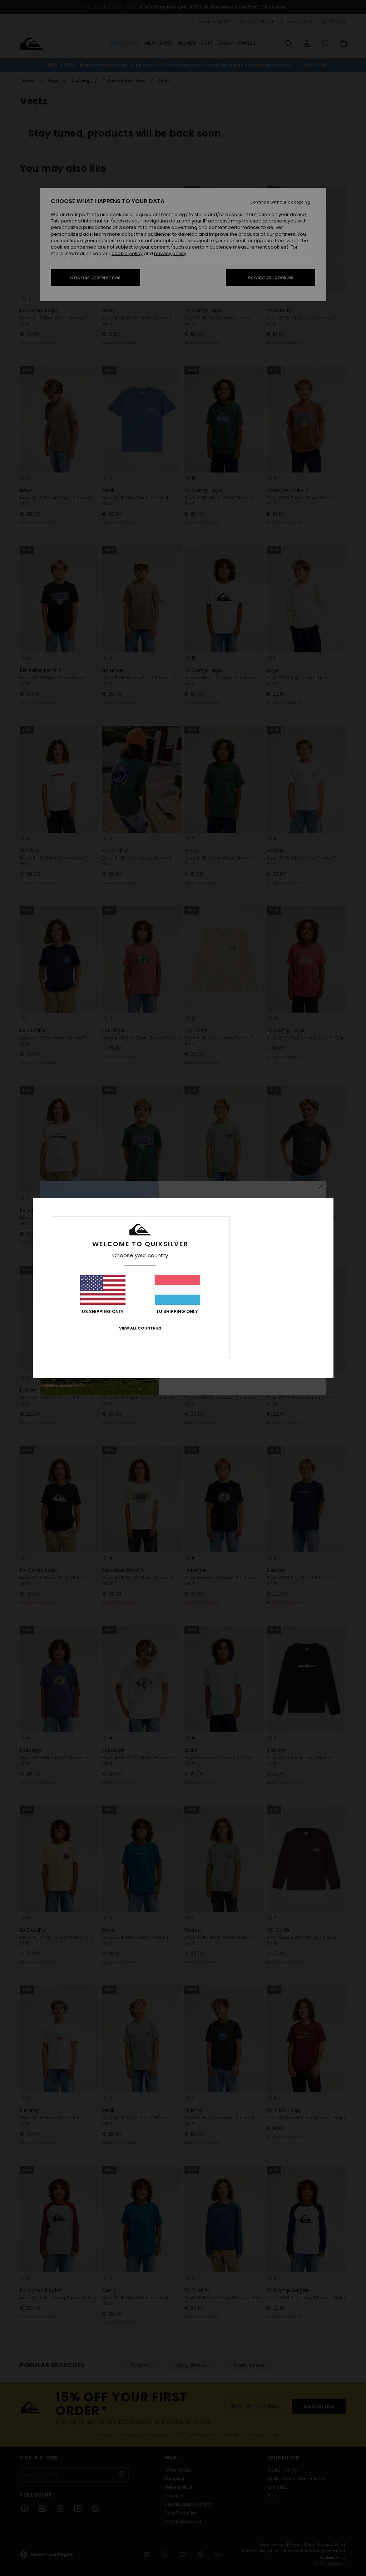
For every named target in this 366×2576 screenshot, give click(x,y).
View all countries (140, 1328)
